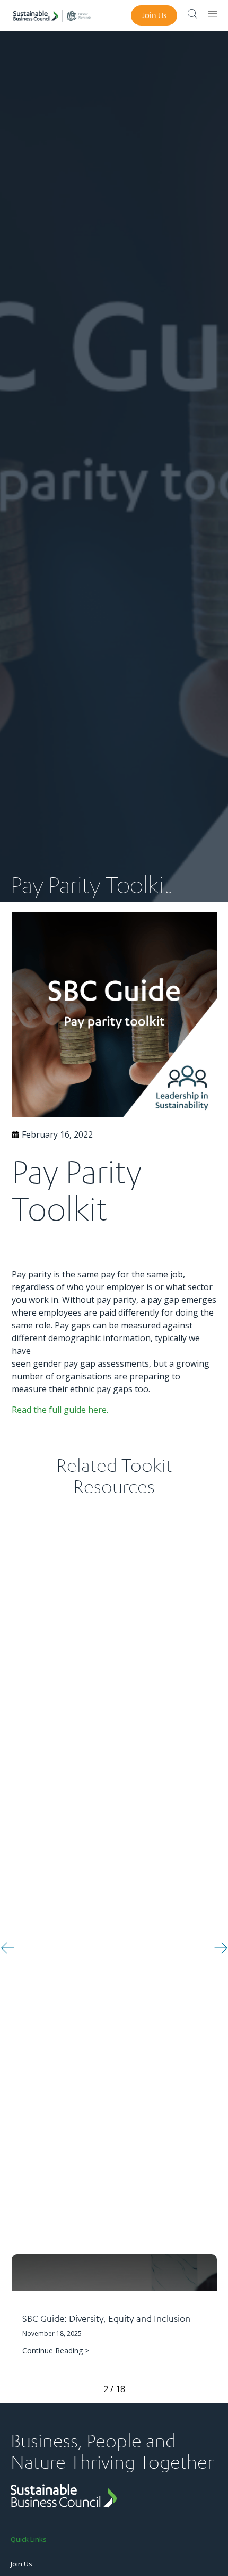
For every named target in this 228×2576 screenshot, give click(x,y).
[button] (8, 1948)
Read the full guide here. (60, 1410)
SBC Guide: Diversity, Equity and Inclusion (106, 2318)
